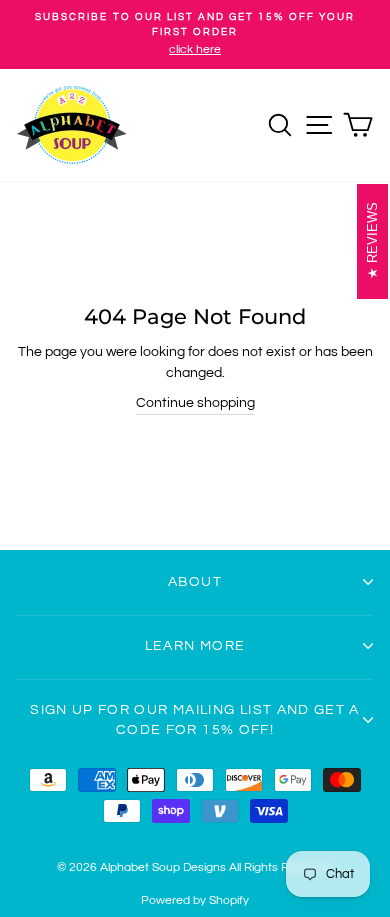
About (195, 582)
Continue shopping (195, 403)
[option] (195, 34)
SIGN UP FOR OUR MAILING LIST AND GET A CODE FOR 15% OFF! (195, 720)
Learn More (195, 646)
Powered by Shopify (195, 900)
